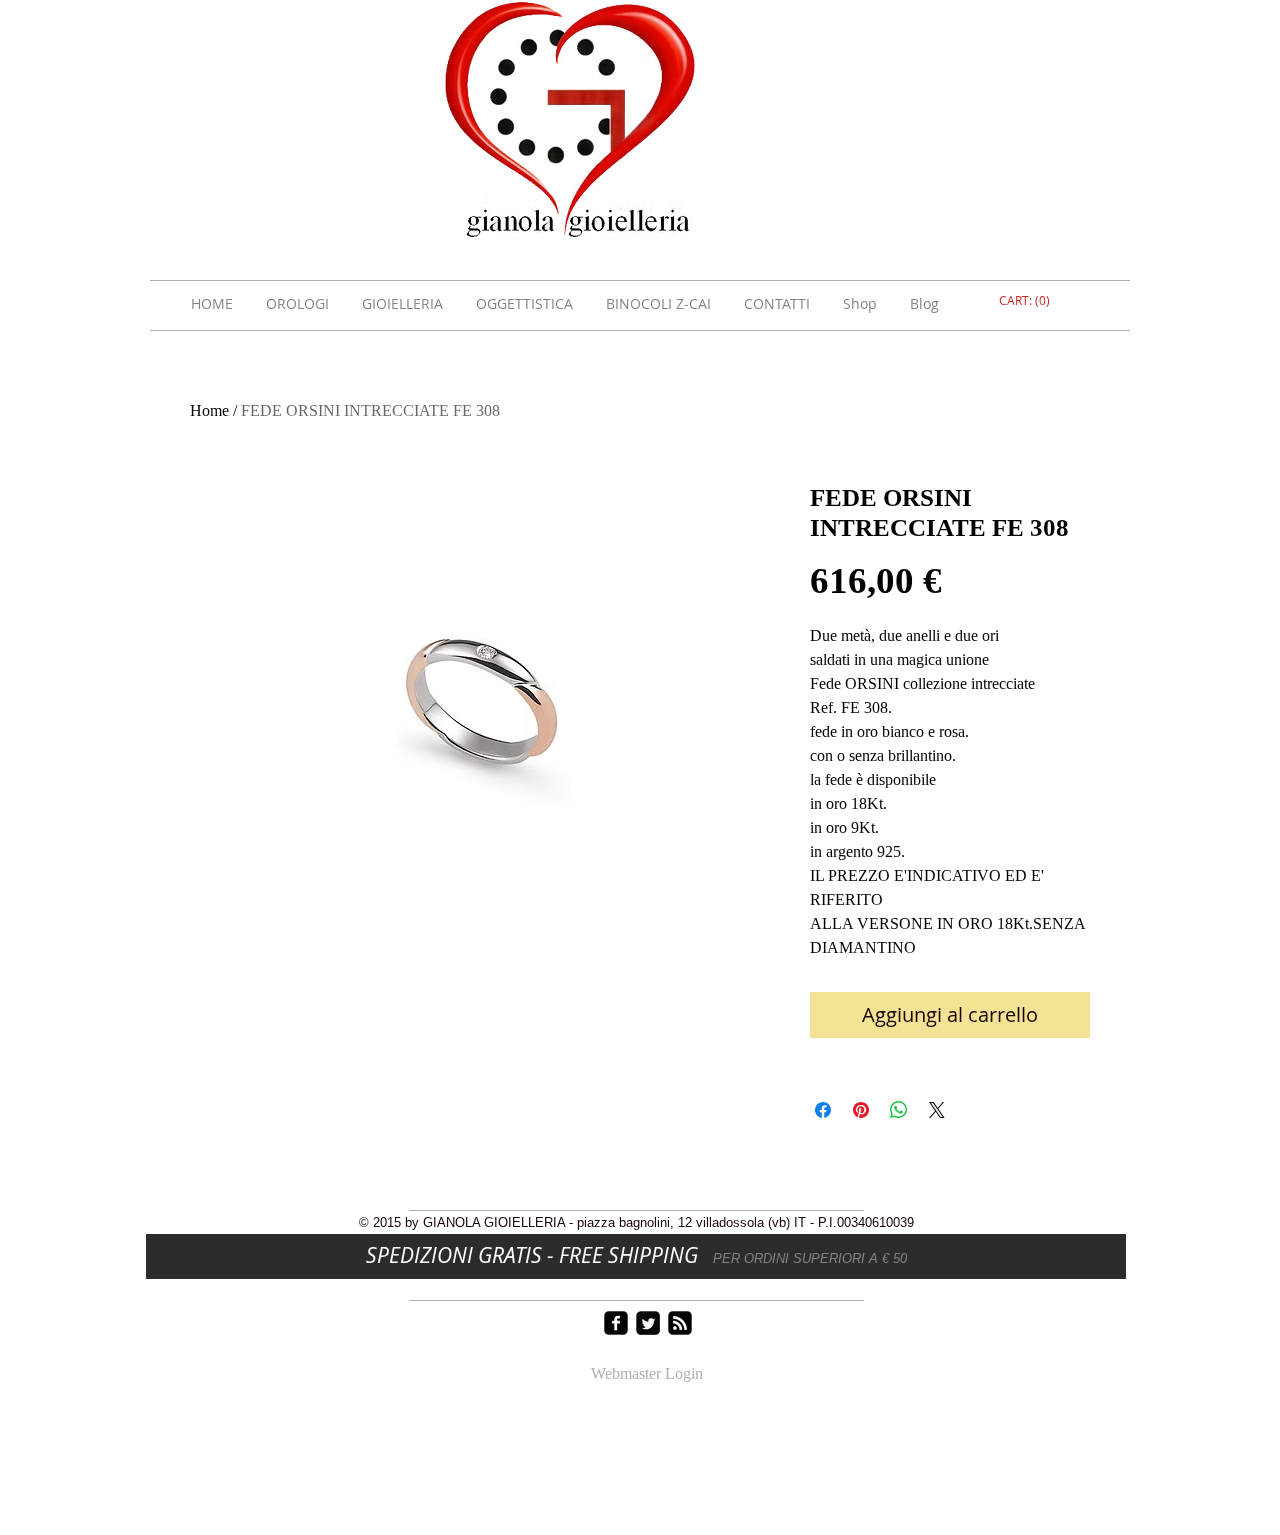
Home (209, 410)
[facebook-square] (616, 1323)
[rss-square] (680, 1323)
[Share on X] (937, 1110)
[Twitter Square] (648, 1323)
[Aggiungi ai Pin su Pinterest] (861, 1110)
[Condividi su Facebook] (823, 1110)
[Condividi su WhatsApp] (899, 1110)
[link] (1027, 301)
